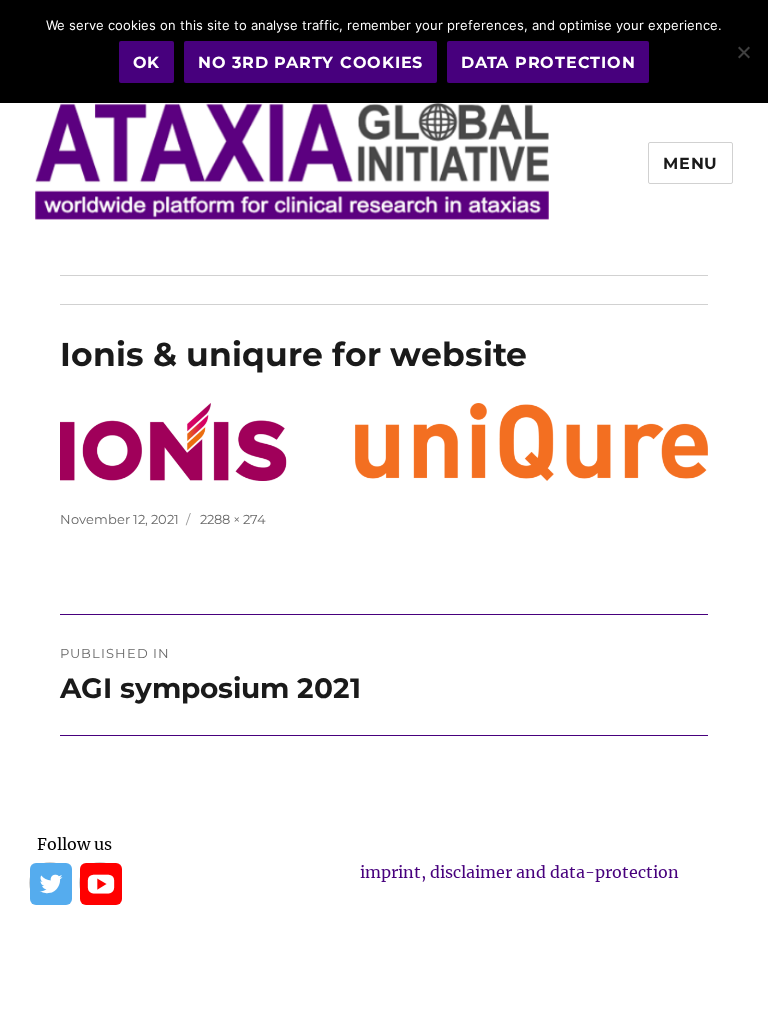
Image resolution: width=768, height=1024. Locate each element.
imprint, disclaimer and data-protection (519, 872)
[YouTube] (100, 883)
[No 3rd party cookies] (743, 52)
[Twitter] (50, 883)
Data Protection (548, 62)
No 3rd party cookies (310, 62)
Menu (690, 163)
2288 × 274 (233, 519)
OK (147, 62)
